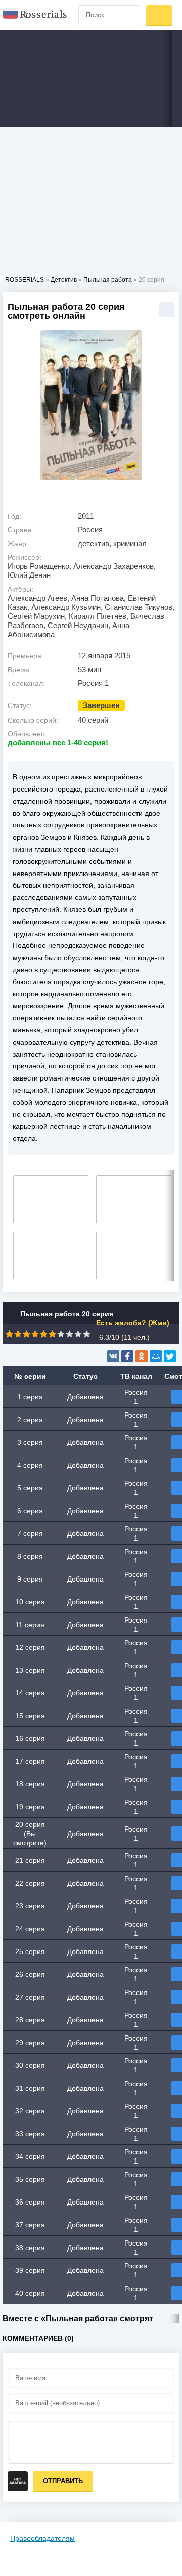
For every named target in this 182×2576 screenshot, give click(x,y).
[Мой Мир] (156, 1356)
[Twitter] (170, 1356)
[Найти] (129, 15)
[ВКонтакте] (113, 1356)
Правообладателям (42, 2538)
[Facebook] (127, 1356)
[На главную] (35, 15)
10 (87, 1334)
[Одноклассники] (142, 1356)
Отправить (63, 2481)
